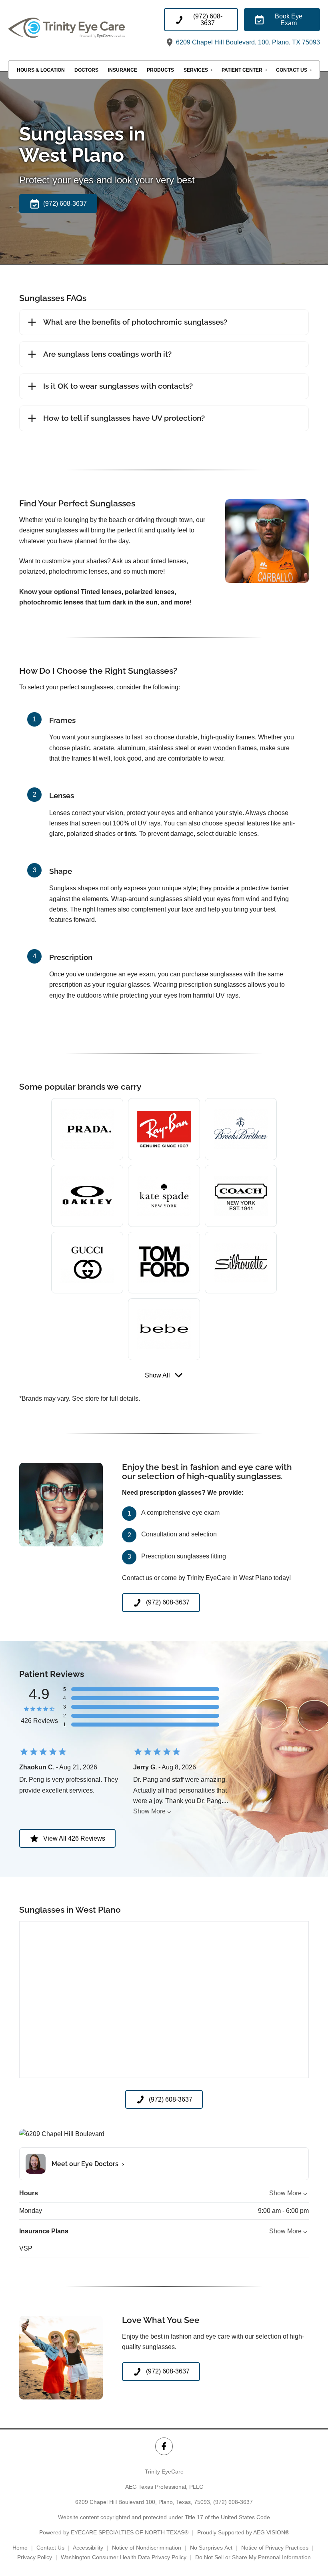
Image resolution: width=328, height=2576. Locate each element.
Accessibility (88, 2548)
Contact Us (292, 70)
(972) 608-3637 (233, 2502)
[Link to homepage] (86, 28)
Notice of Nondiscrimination (147, 2548)
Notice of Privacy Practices (275, 2548)
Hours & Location (41, 70)
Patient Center (242, 70)
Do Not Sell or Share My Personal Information (253, 2557)
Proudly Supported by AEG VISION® (243, 2532)
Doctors (86, 70)
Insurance (123, 70)
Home (20, 2548)
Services (196, 70)
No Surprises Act (211, 2548)
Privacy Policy (35, 2557)
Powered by (114, 2532)
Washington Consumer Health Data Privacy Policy (124, 2557)
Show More (149, 1811)
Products (160, 70)
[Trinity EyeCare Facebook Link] (164, 2446)
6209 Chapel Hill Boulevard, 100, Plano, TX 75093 (247, 42)
